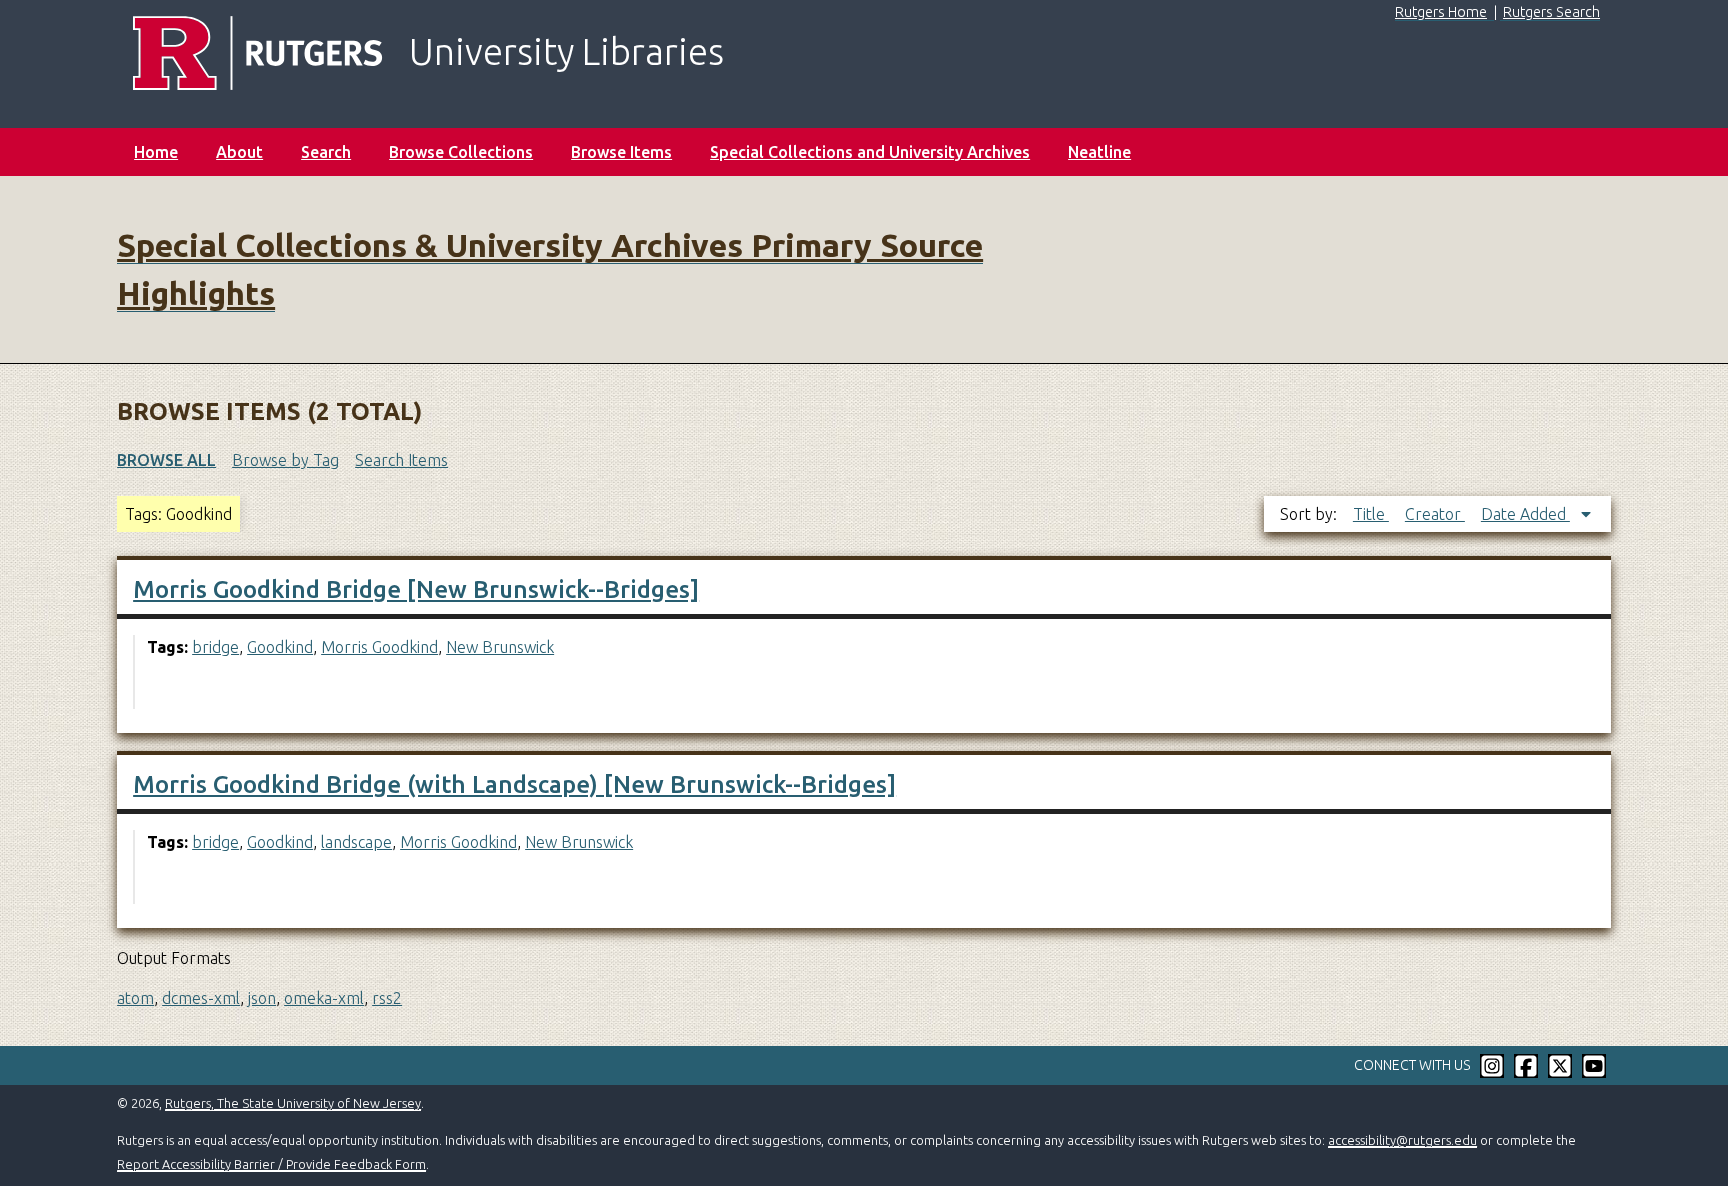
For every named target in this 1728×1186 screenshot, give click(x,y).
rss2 (387, 998)
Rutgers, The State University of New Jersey (293, 1103)
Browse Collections (461, 152)
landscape (356, 842)
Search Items (401, 460)
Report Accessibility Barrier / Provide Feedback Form (271, 1164)
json (262, 998)
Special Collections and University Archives (870, 152)
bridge (215, 647)
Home (156, 152)
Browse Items (621, 152)
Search (326, 152)
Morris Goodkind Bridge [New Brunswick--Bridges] (416, 589)
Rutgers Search (1551, 12)
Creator (1435, 514)
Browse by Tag (285, 460)
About (239, 152)
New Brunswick (500, 647)
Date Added (1525, 514)
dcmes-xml (201, 998)
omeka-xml (324, 998)
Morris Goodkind (379, 647)
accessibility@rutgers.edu (1402, 1140)
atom (135, 998)
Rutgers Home (1441, 12)
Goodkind (280, 647)
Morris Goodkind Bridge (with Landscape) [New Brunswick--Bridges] (514, 784)
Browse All (166, 460)
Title (1371, 514)
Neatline (1099, 152)
